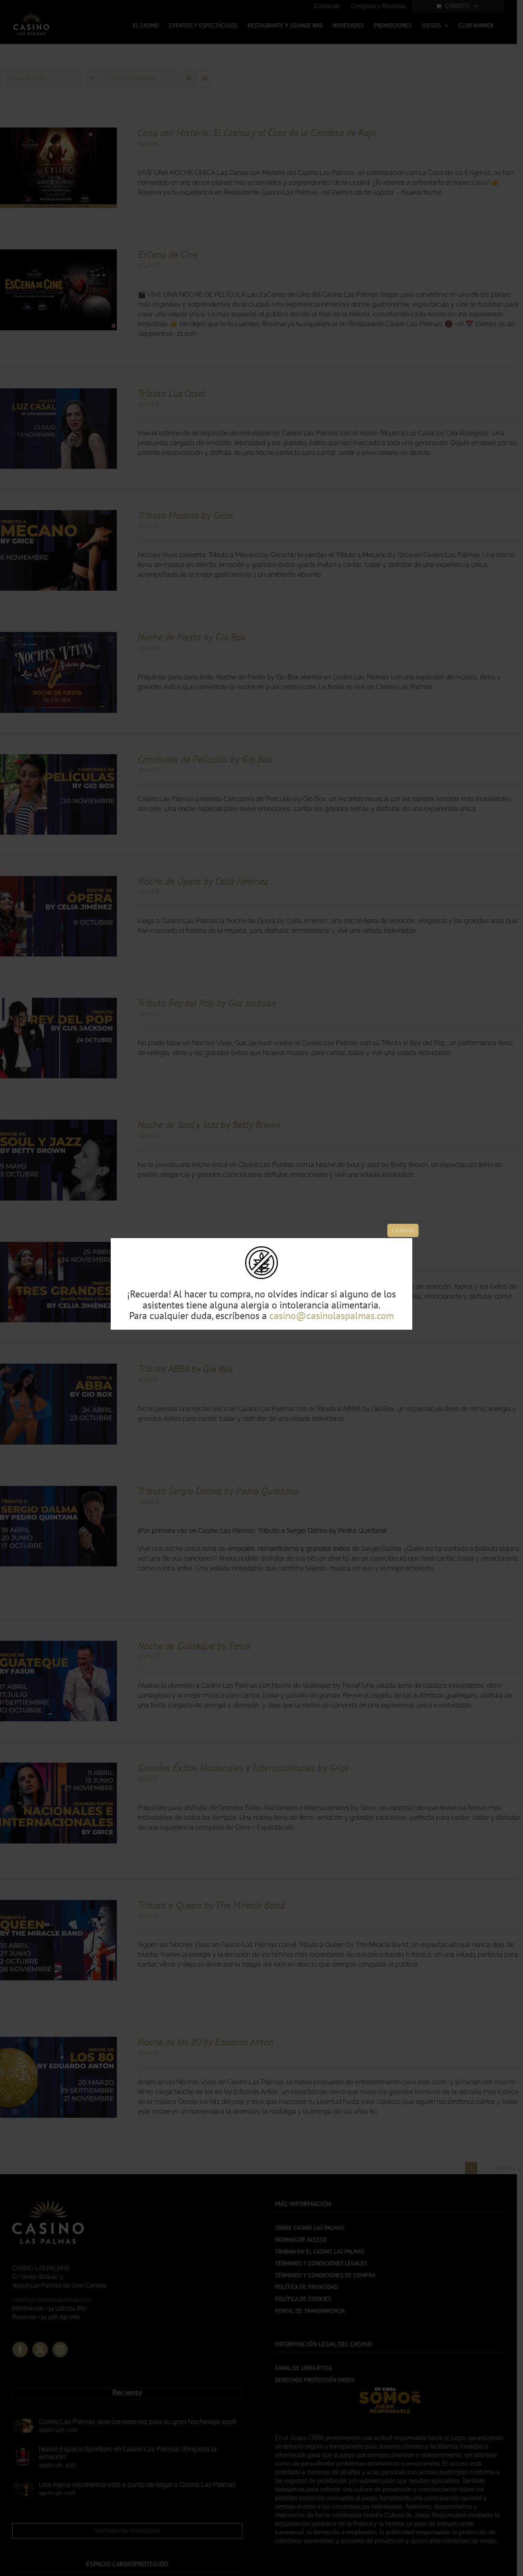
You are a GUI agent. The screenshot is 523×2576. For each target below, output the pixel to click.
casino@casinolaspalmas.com (332, 1316)
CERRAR (403, 1230)
